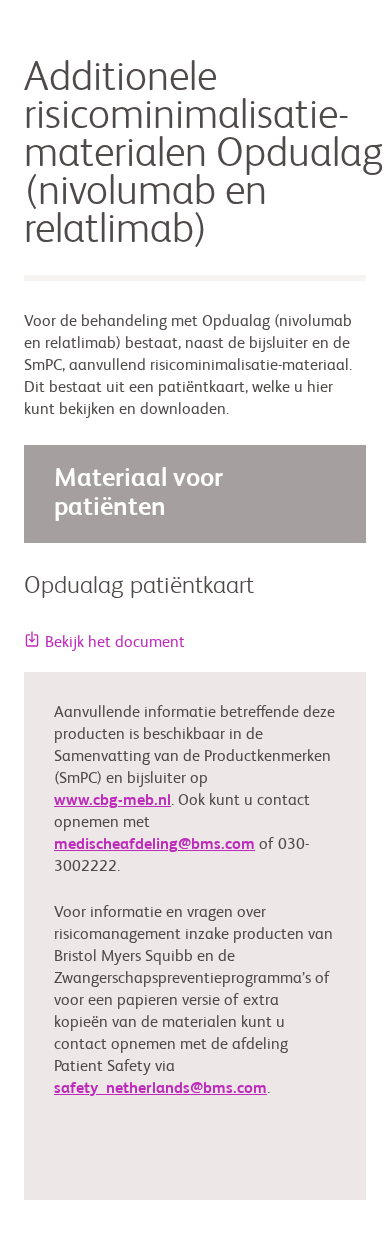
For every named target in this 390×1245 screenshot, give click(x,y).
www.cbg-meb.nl (112, 801)
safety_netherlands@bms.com (160, 1089)
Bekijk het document (115, 643)
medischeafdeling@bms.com (154, 845)
